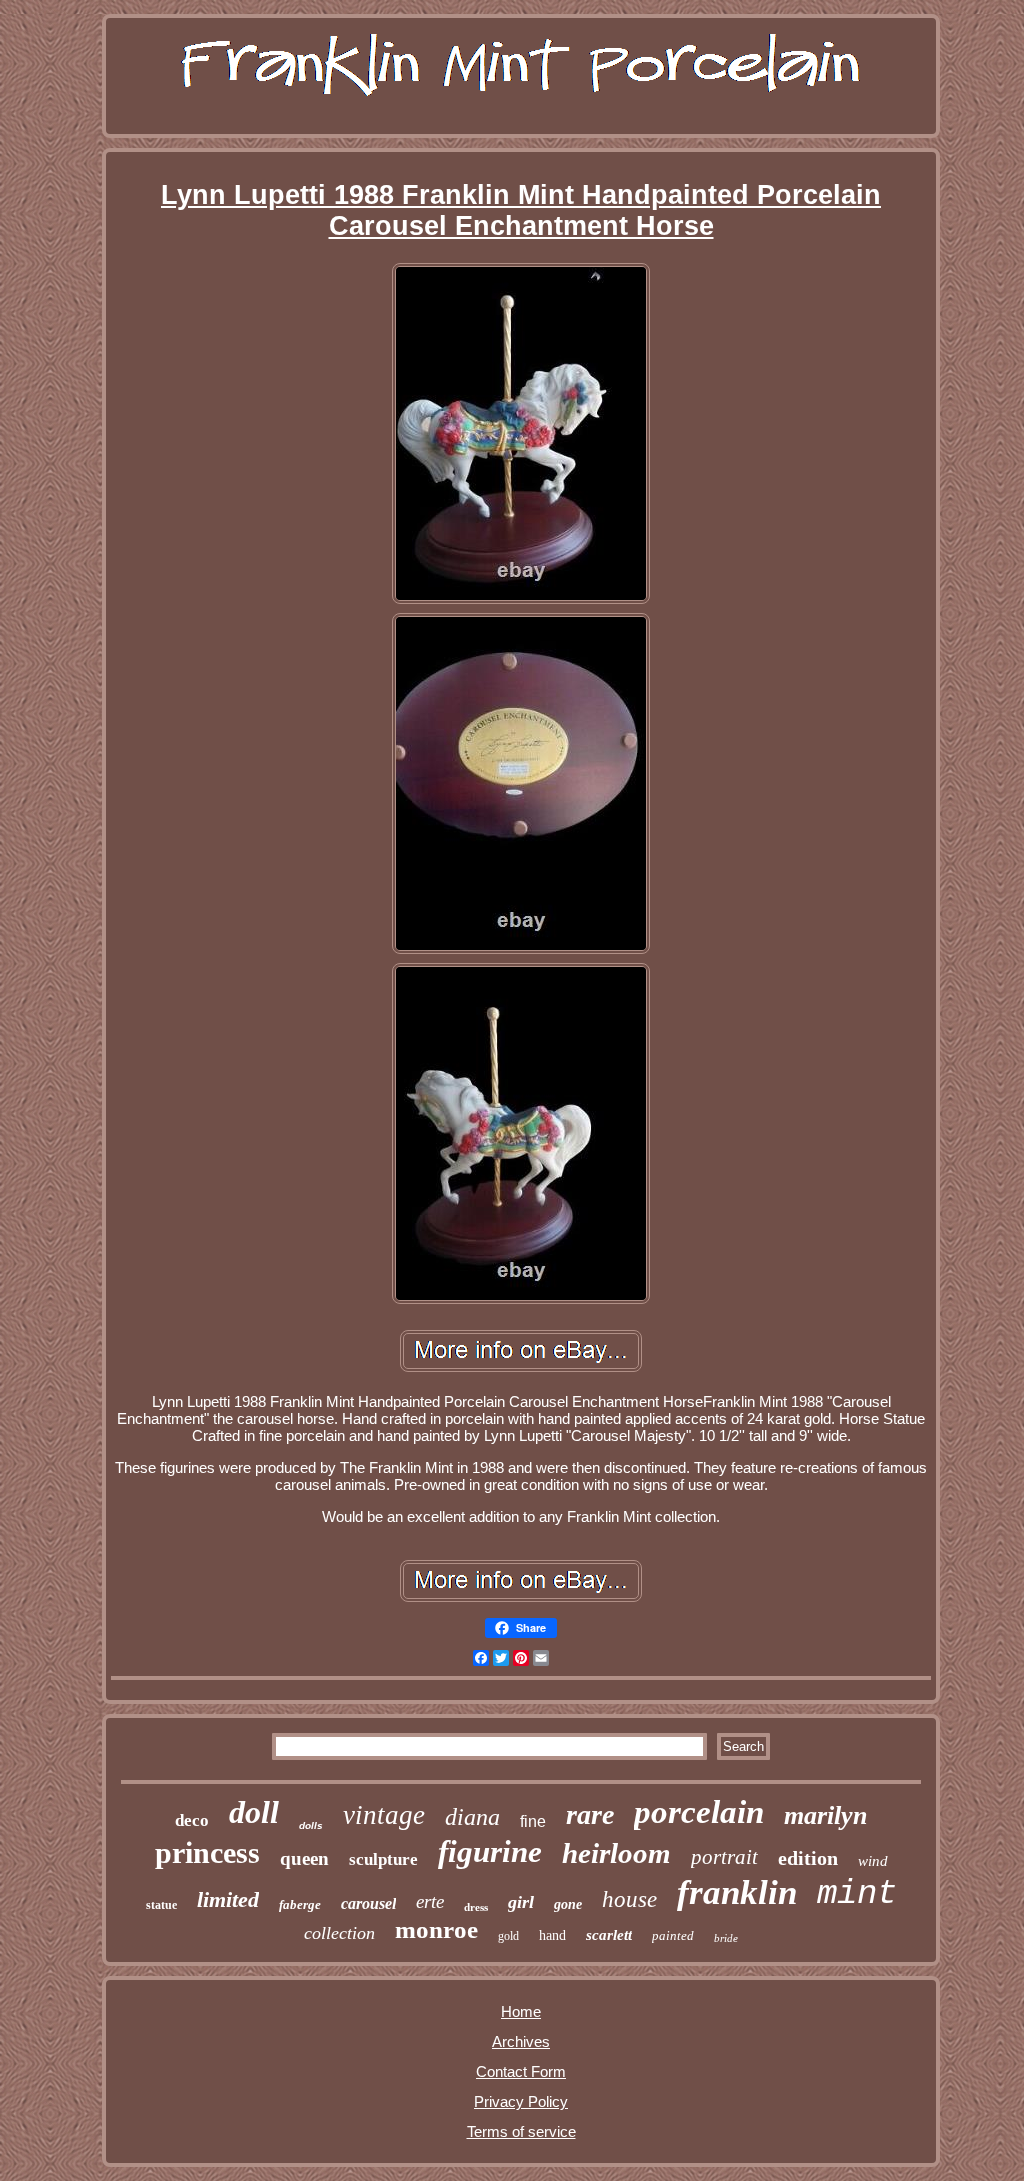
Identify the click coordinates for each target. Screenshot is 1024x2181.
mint (857, 1894)
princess (207, 1852)
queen (304, 1858)
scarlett (609, 1935)
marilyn (825, 1815)
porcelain (699, 1812)
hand (552, 1935)
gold (508, 1936)
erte (430, 1901)
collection (339, 1933)
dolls (311, 1825)
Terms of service (521, 2131)
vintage (384, 1815)
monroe (436, 1929)
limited (228, 1899)
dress (476, 1907)
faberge (300, 1904)
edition (808, 1858)
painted (673, 1935)
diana (472, 1817)
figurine (490, 1851)
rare (590, 1814)
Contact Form (521, 2071)
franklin (737, 1892)
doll (254, 1812)
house (629, 1899)
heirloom (616, 1853)
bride (726, 1938)
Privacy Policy (521, 2101)
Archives (521, 2041)
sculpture (383, 1859)
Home (521, 2011)
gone (568, 1904)
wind (873, 1861)
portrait (724, 1857)
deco (192, 1820)
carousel (368, 1903)
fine (533, 1821)
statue (161, 1905)
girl (521, 1902)
